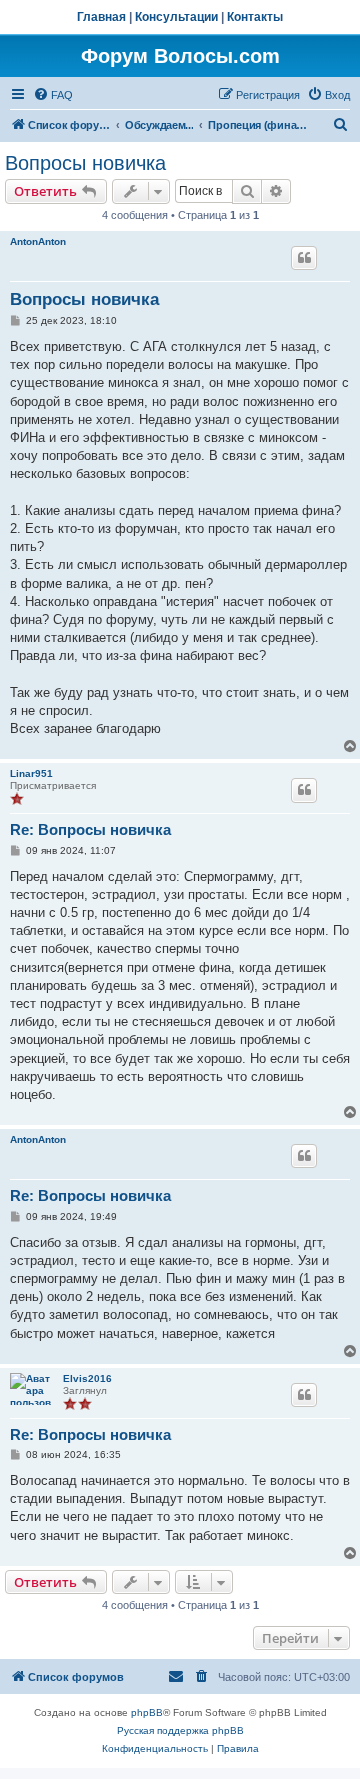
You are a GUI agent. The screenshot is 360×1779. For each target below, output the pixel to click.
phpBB (147, 1712)
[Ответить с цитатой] (304, 258)
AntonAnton (38, 241)
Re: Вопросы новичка (90, 829)
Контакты (255, 17)
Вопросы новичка (85, 163)
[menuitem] (53, 95)
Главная (101, 17)
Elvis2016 (87, 1378)
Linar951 (31, 773)
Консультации (176, 17)
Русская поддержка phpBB (180, 1730)
